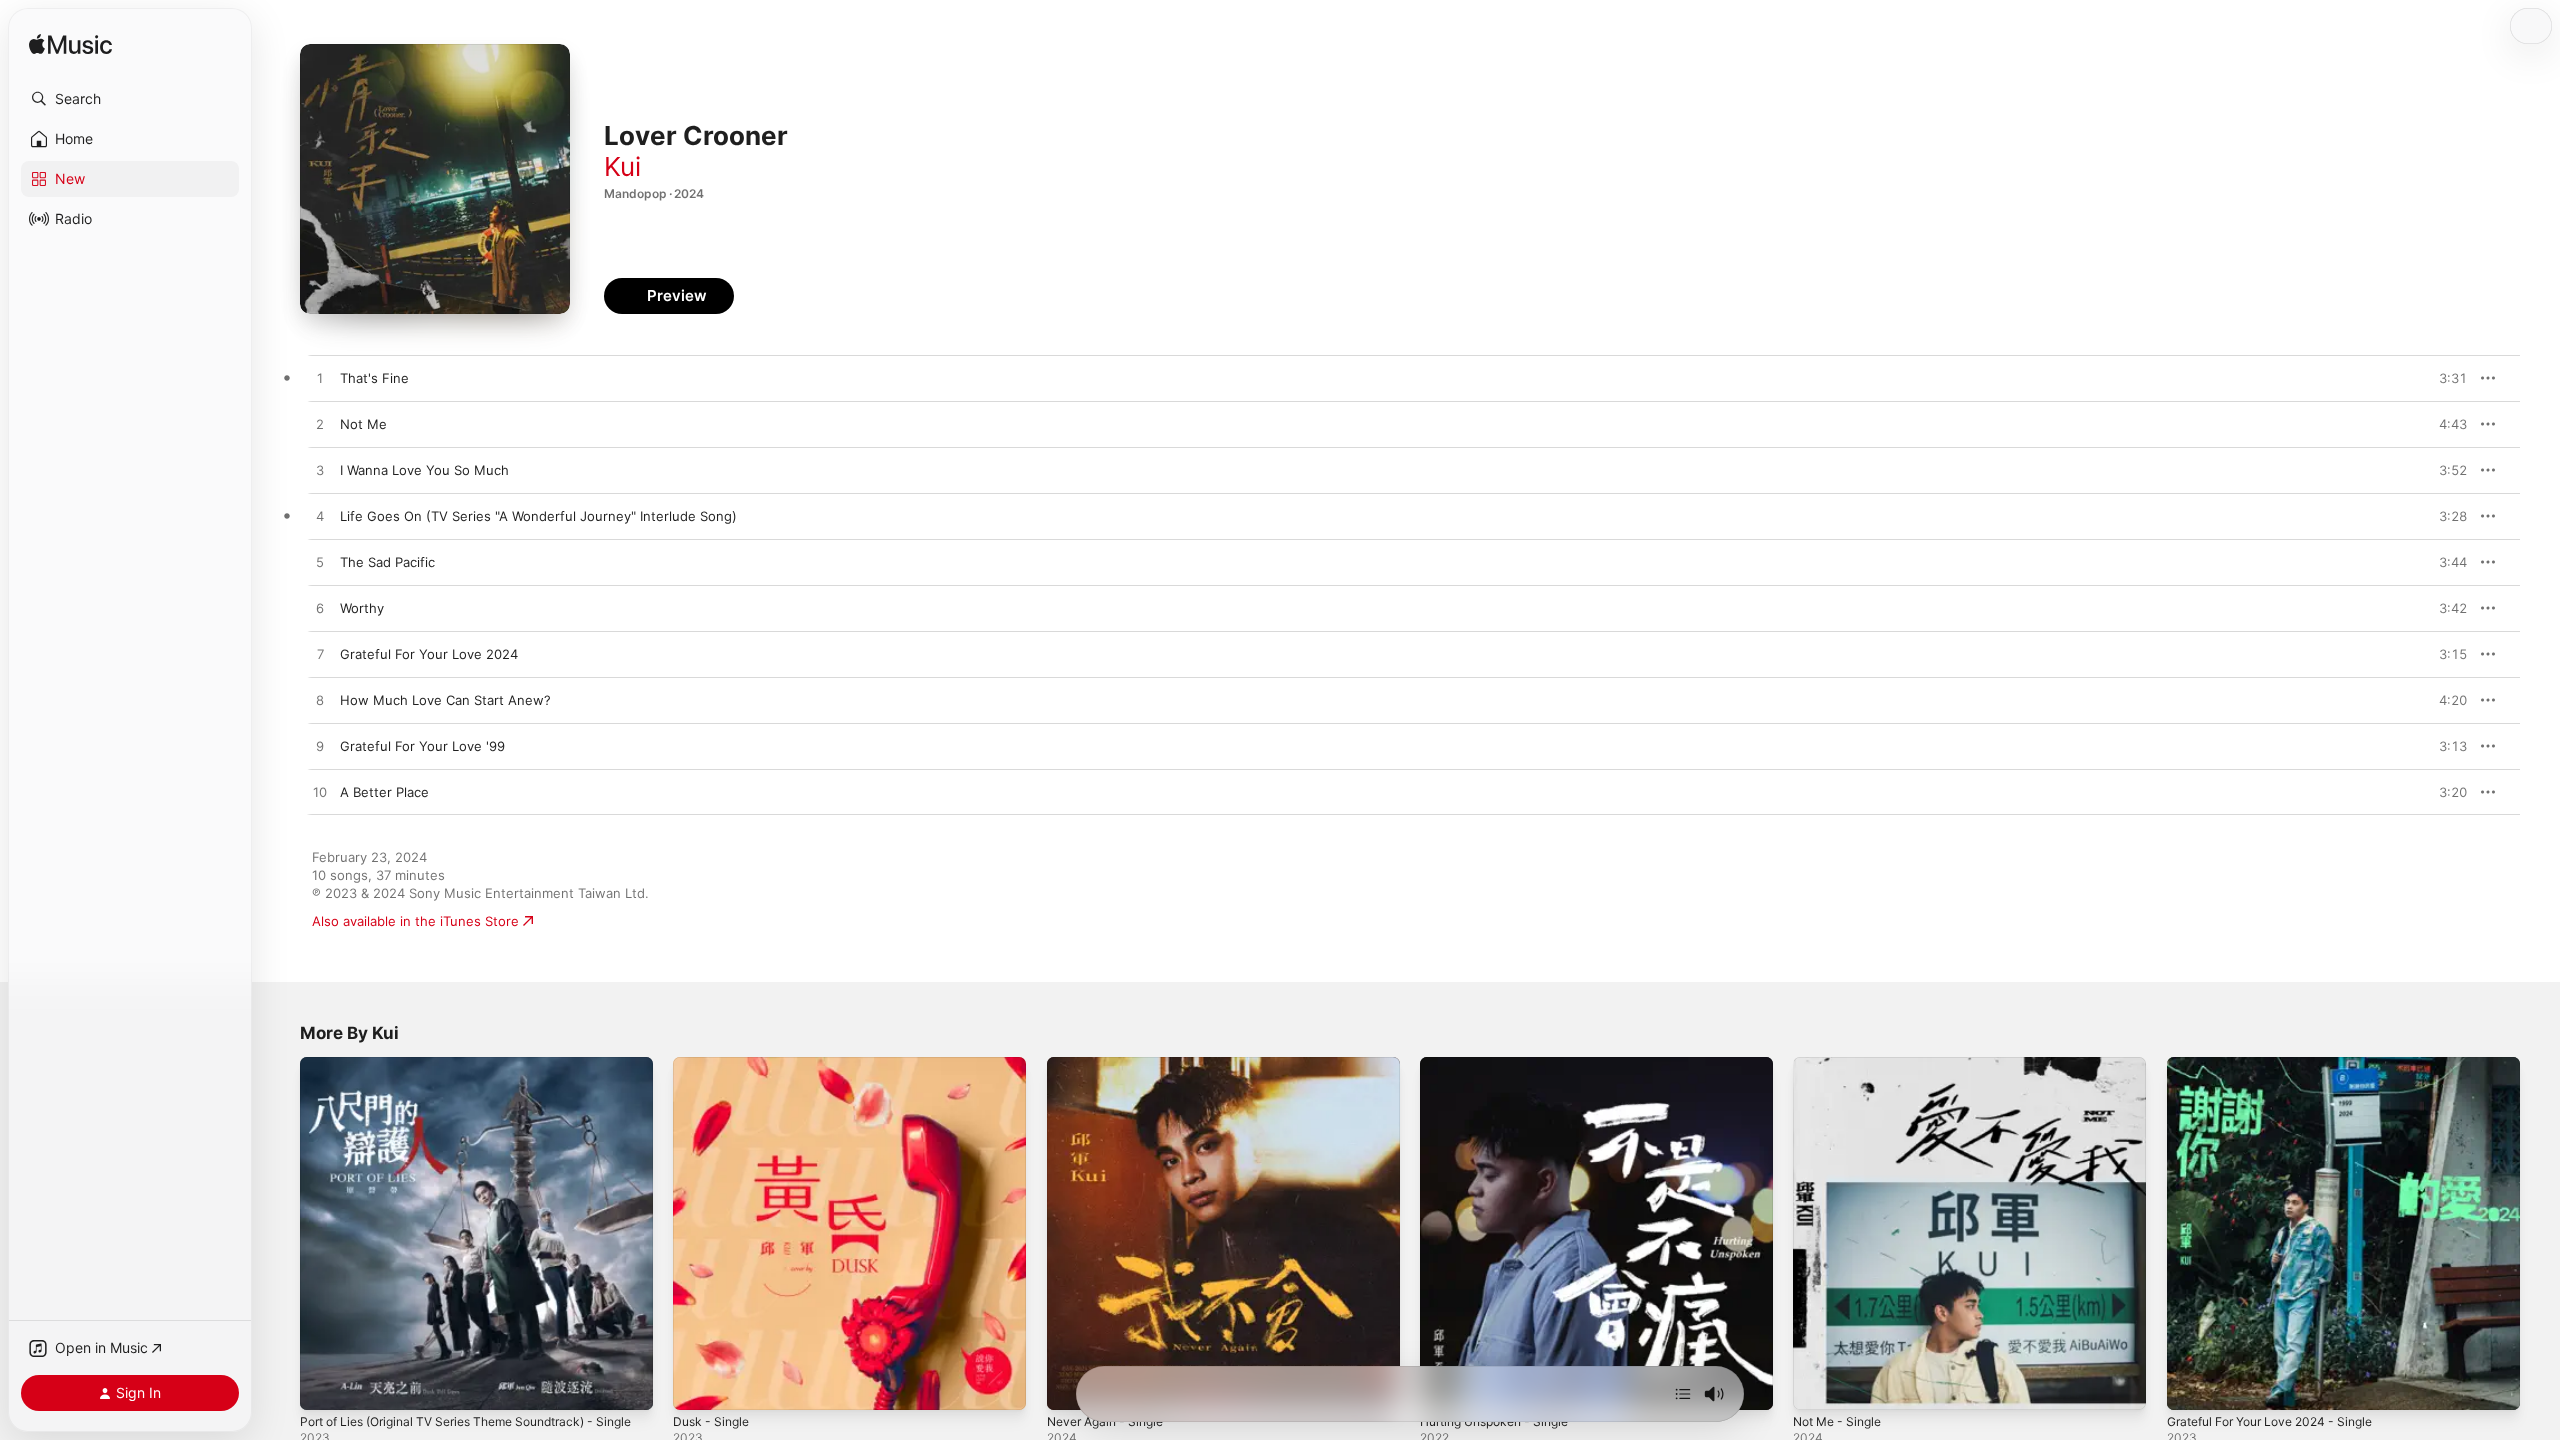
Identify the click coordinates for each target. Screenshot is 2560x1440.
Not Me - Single (1842, 1065)
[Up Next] (1683, 1394)
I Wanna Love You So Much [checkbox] (424, 470)
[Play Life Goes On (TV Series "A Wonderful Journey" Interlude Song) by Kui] (320, 517)
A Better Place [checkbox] (384, 792)
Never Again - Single (1111, 1065)
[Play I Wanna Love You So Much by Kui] (320, 471)
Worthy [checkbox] (362, 608)
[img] (70, 45)
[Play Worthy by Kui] (320, 609)
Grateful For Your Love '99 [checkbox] (422, 746)
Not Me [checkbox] (363, 424)
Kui (622, 166)
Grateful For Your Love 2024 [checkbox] (429, 654)
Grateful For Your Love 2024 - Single (2282, 1065)
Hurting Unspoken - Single (1503, 1065)
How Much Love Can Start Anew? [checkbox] (445, 700)
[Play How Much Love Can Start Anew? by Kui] (320, 701)
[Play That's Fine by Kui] (320, 379)
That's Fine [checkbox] (374, 378)
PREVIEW (2445, 378)
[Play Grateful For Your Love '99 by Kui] (320, 747)
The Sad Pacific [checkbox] (387, 562)
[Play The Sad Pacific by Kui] (320, 563)
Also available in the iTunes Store (415, 921)
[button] (130, 99)
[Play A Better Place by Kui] (320, 793)
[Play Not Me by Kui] (320, 425)
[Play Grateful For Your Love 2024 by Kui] (320, 655)
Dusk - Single (714, 1065)
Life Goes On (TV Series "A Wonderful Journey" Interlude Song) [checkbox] (538, 516)
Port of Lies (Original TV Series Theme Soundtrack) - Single (464, 1073)
